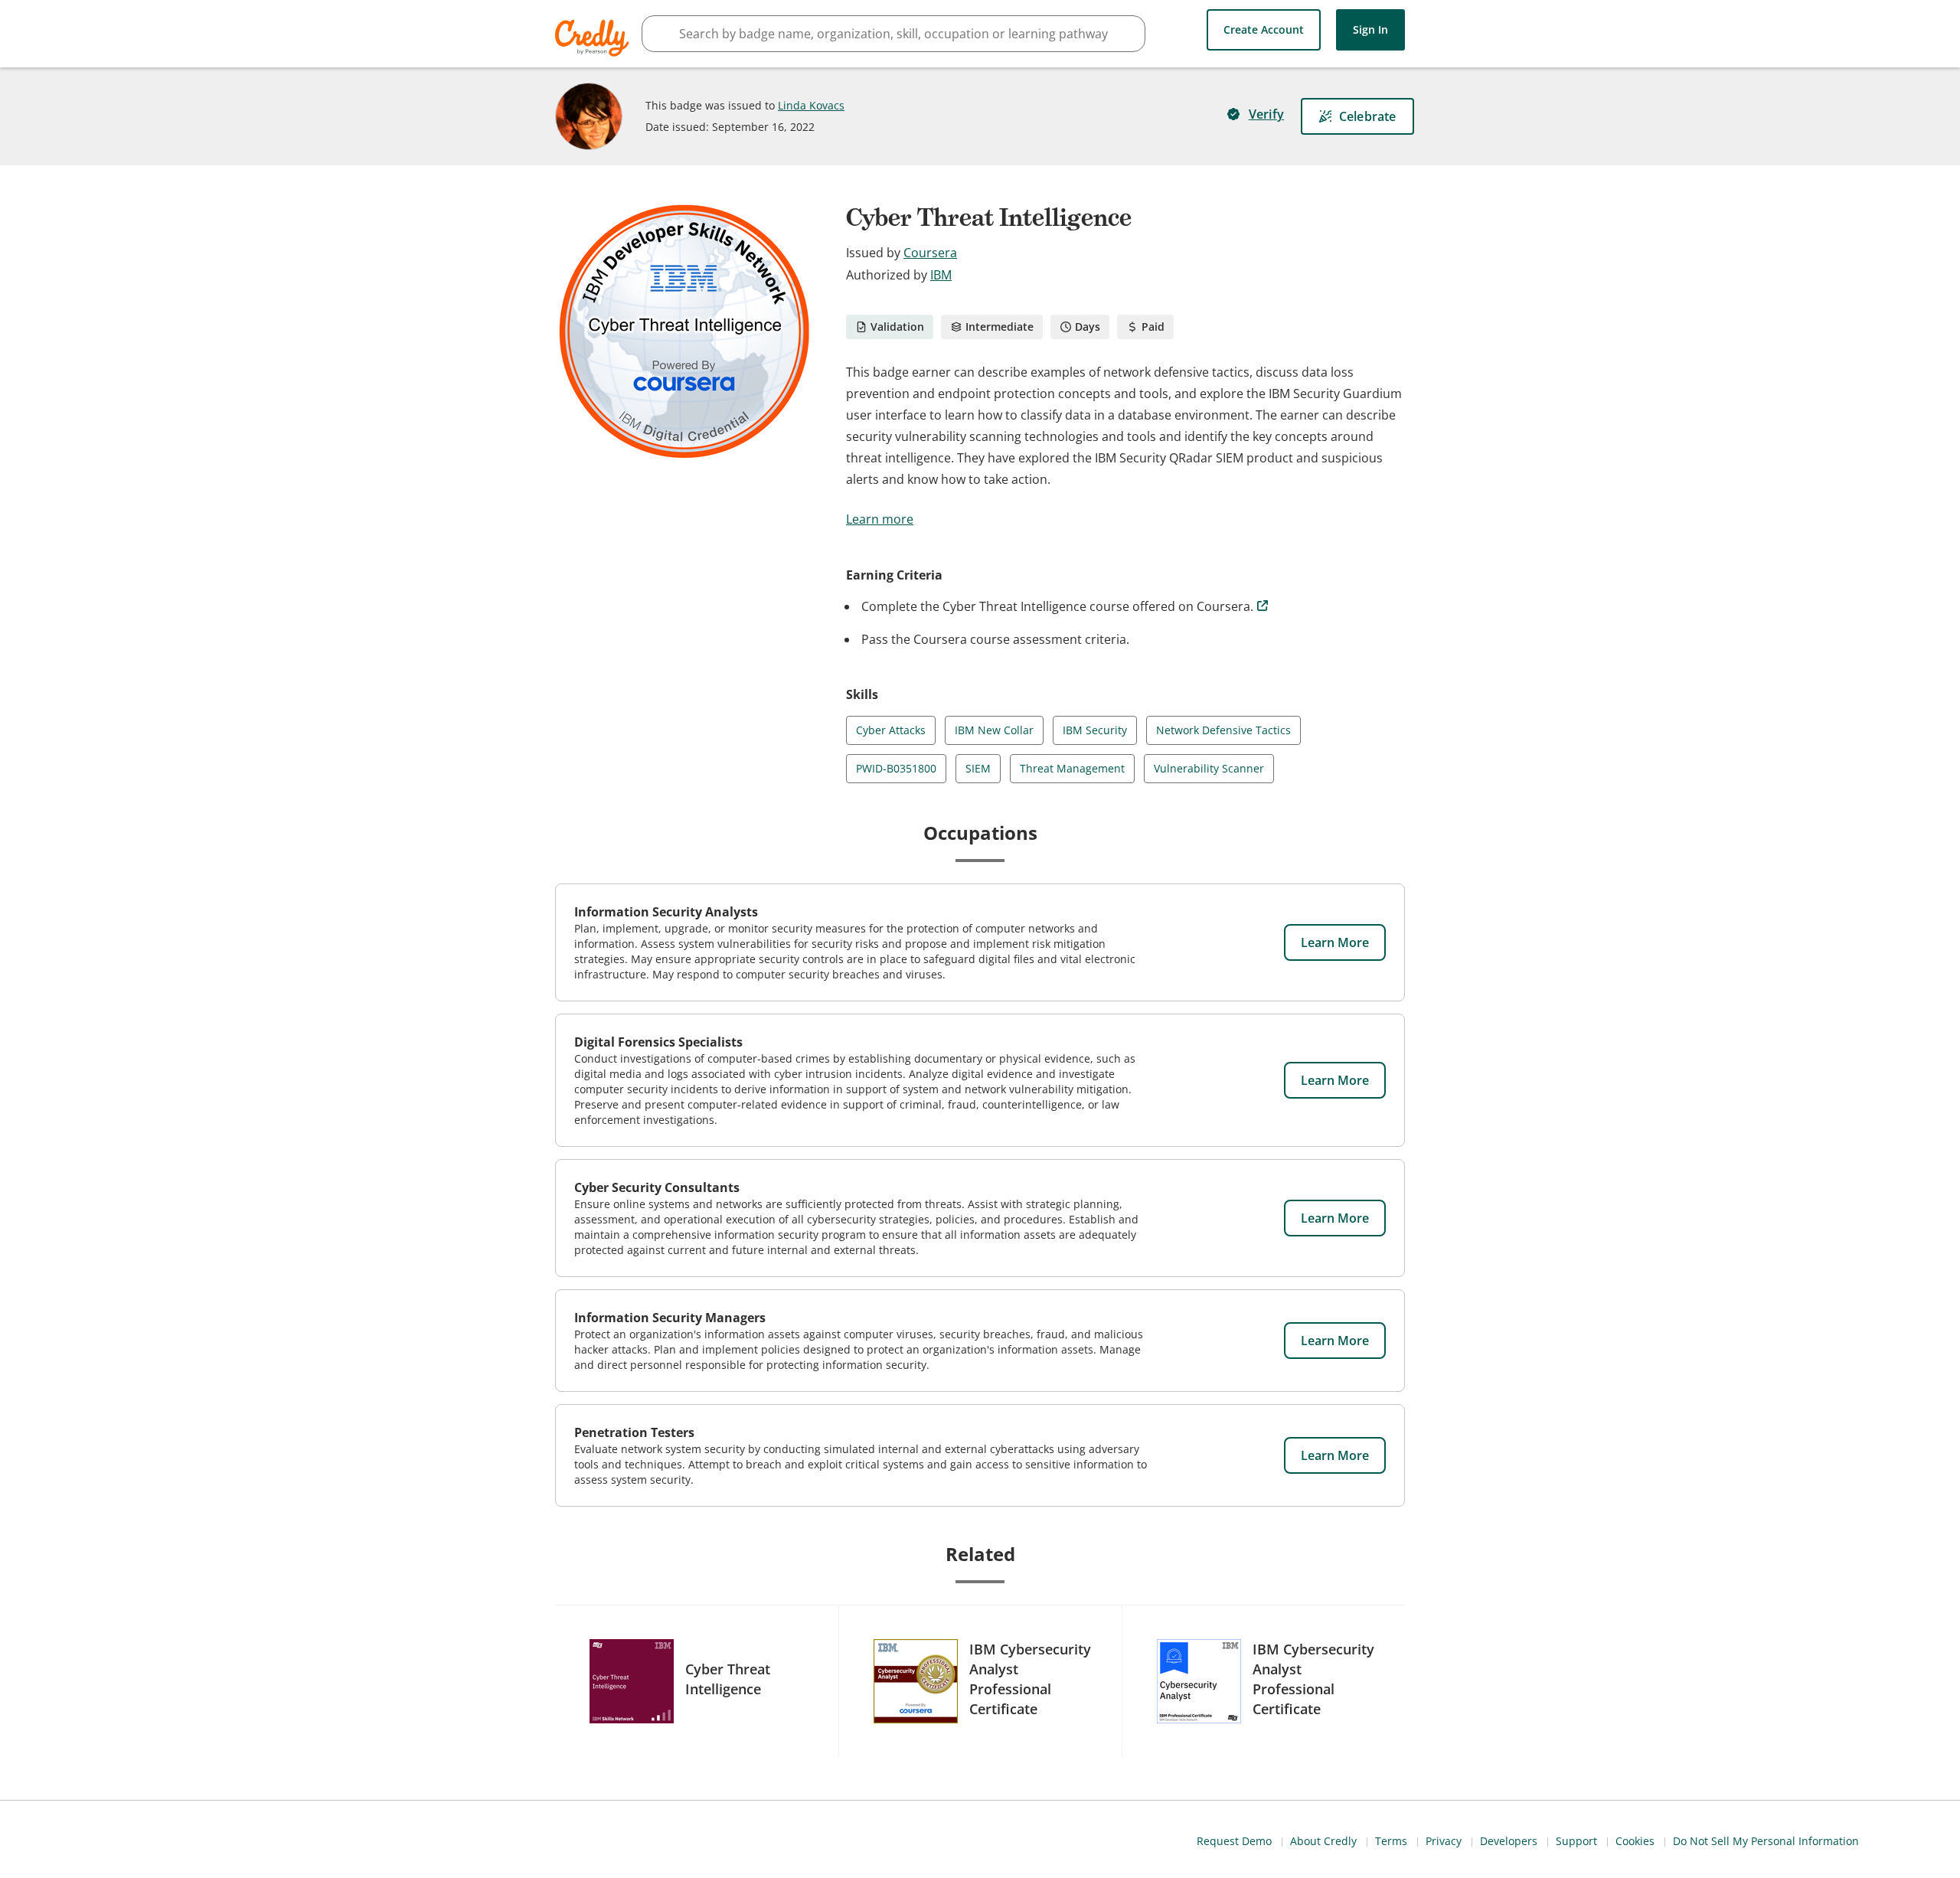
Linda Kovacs (811, 105)
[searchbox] (893, 34)
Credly (595, 38)
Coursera (930, 253)
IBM (941, 275)
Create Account (1264, 29)
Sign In (1370, 29)
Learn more (880, 519)
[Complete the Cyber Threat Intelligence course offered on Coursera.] (1263, 606)
